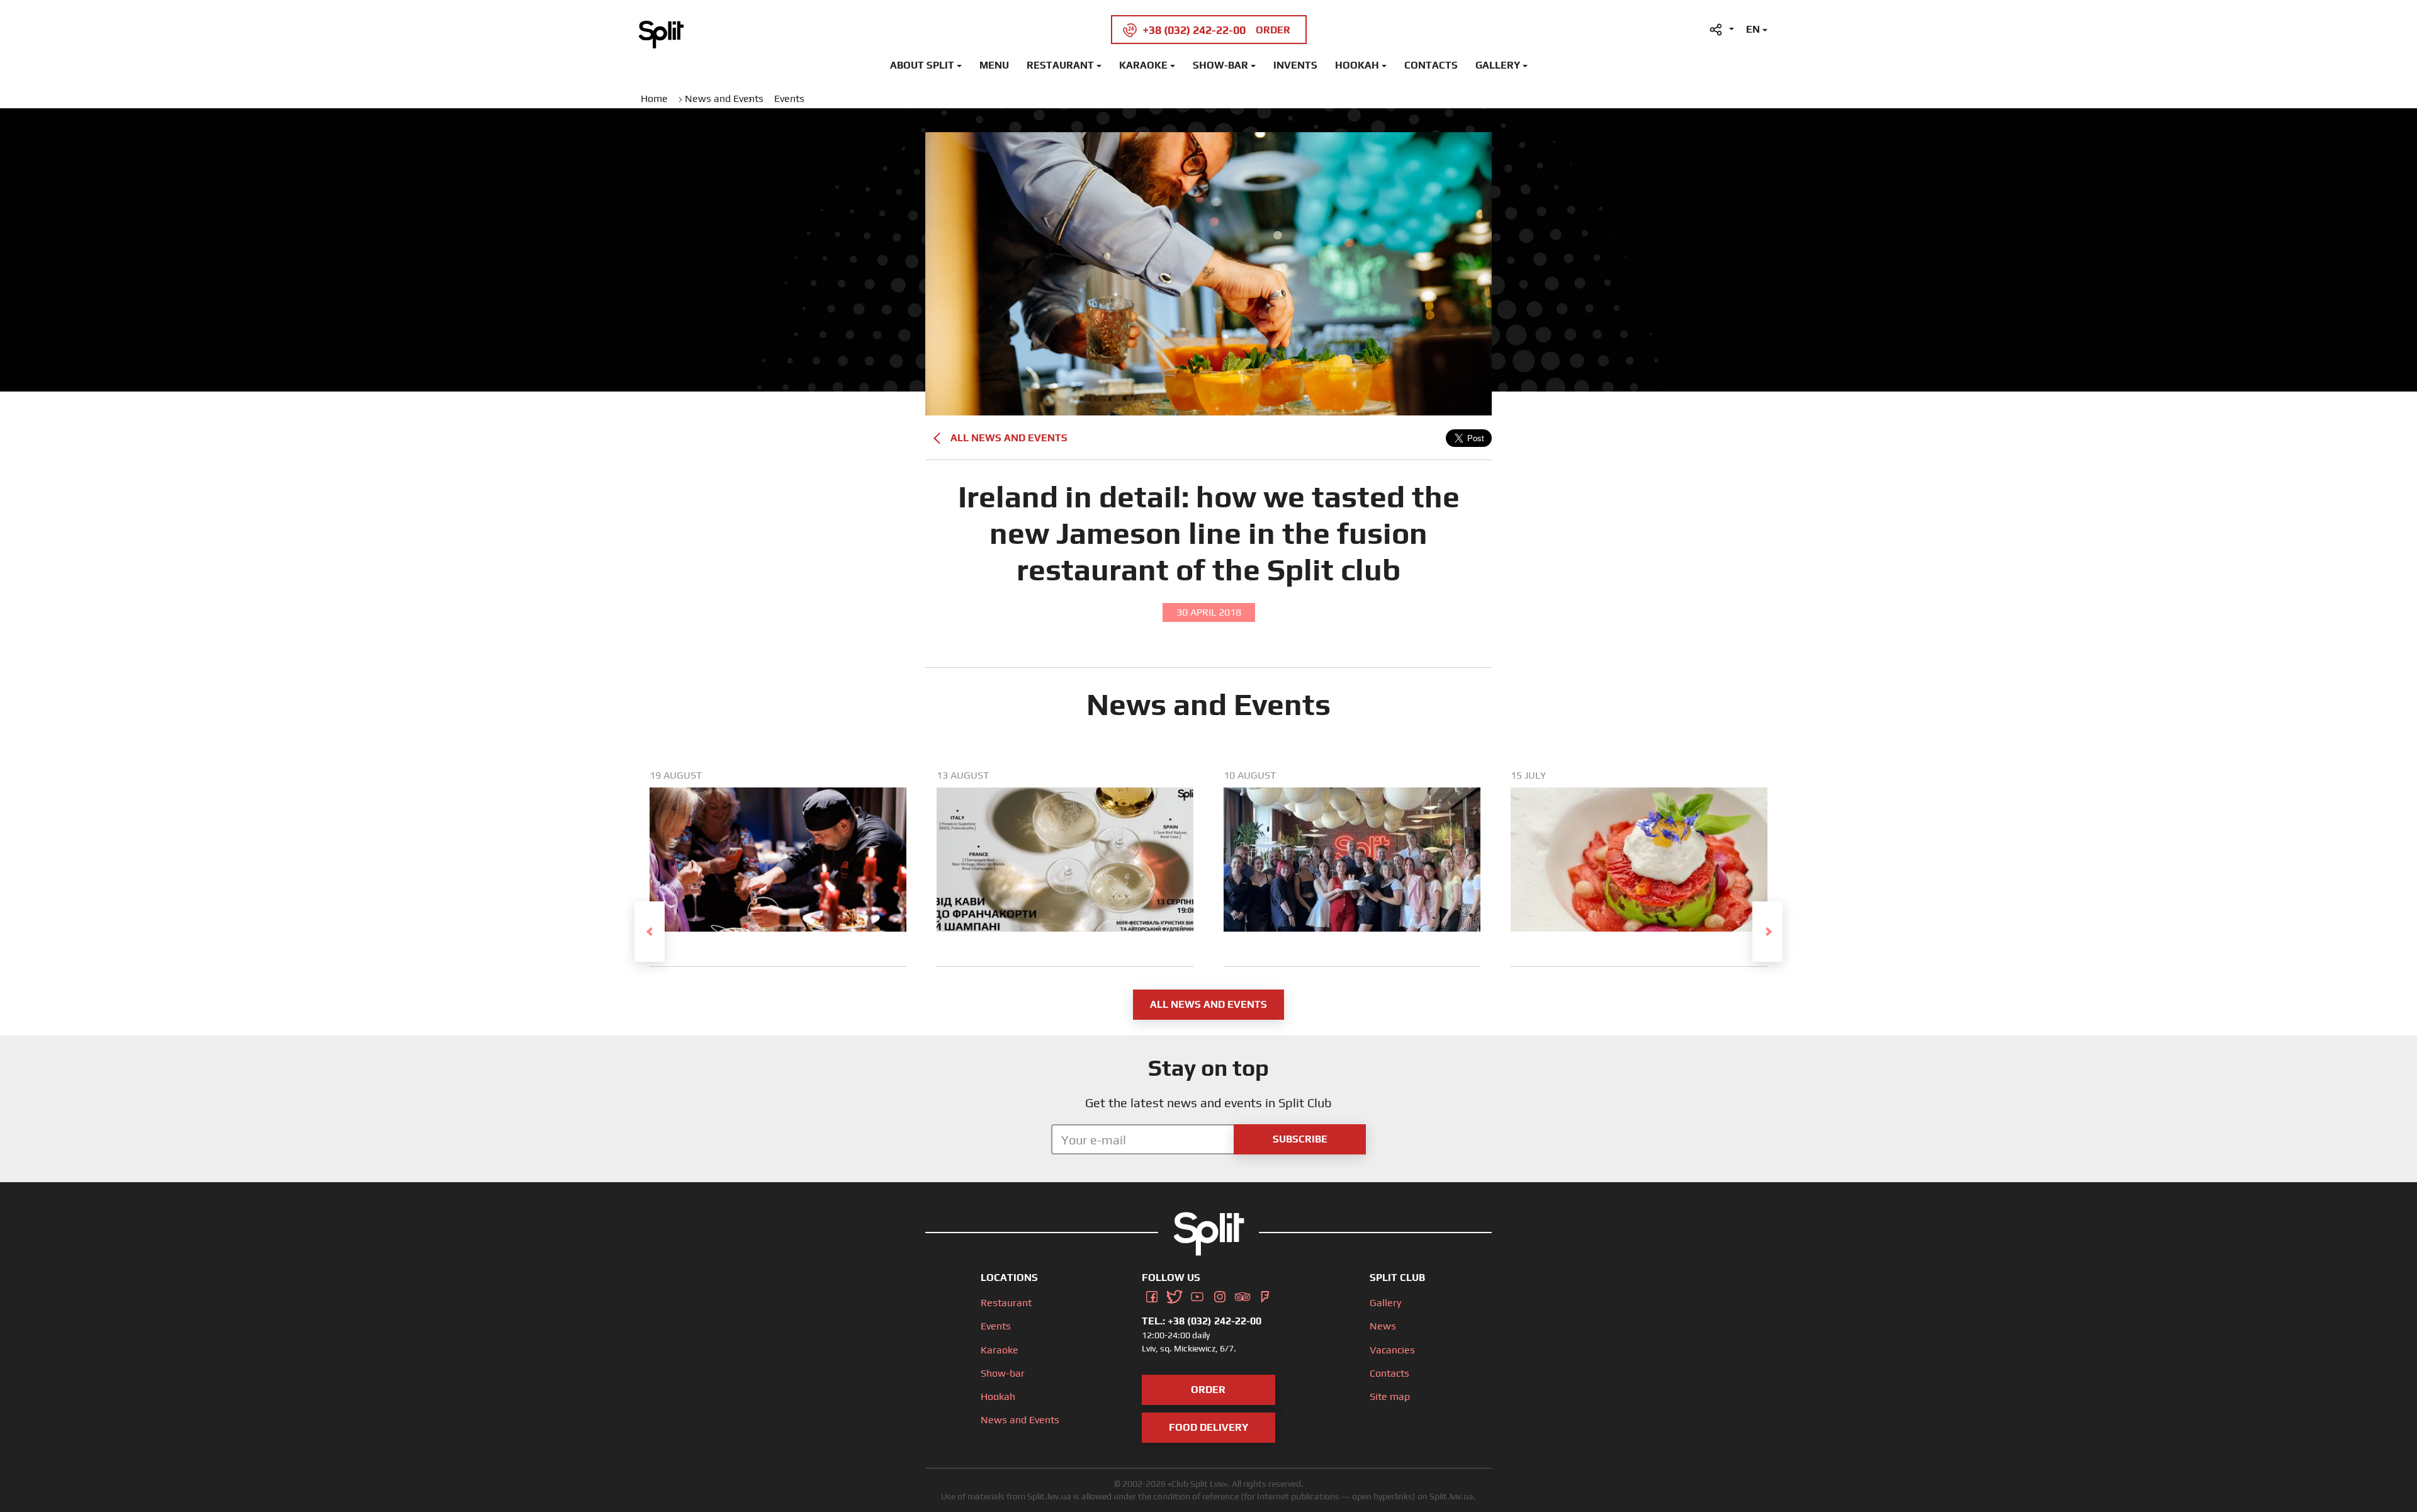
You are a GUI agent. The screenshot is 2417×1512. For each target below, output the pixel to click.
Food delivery (1208, 1427)
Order (1208, 1390)
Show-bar (1220, 65)
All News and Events (1009, 438)
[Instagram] (1220, 1295)
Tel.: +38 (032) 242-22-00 (1202, 1321)
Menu (994, 65)
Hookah (1357, 65)
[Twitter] (1175, 1295)
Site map (1390, 1396)
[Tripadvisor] (1242, 1295)
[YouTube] (1197, 1295)
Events (996, 1326)
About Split (922, 65)
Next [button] (1767, 932)
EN (1753, 29)
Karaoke (1143, 65)
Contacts (1431, 65)
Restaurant (1060, 65)
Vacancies (1392, 1350)
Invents (1295, 65)
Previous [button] (650, 932)
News (1383, 1326)
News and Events (1020, 1420)
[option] (778, 868)
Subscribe (1300, 1139)
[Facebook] (1152, 1295)
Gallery (1498, 65)
